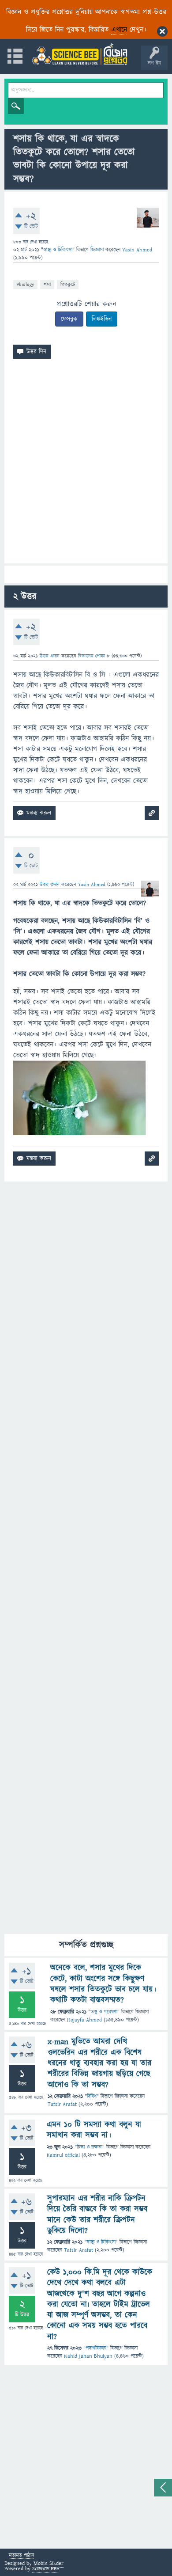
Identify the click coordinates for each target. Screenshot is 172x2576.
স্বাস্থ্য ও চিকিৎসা (58, 250)
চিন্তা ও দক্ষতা (90, 2147)
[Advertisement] (86, 465)
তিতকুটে (68, 284)
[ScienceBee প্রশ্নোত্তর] (79, 54)
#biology (25, 284)
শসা (47, 284)
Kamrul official (63, 2155)
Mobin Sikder (49, 2563)
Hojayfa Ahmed (84, 2020)
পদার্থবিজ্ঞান (96, 2348)
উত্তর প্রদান (50, 656)
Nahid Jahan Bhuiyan (88, 2356)
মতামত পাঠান (21, 2556)
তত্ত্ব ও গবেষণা (104, 2012)
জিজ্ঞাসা (98, 250)
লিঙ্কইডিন (102, 319)
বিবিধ (92, 2096)
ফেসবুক (69, 319)
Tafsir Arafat (62, 2104)
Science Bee (46, 2569)
